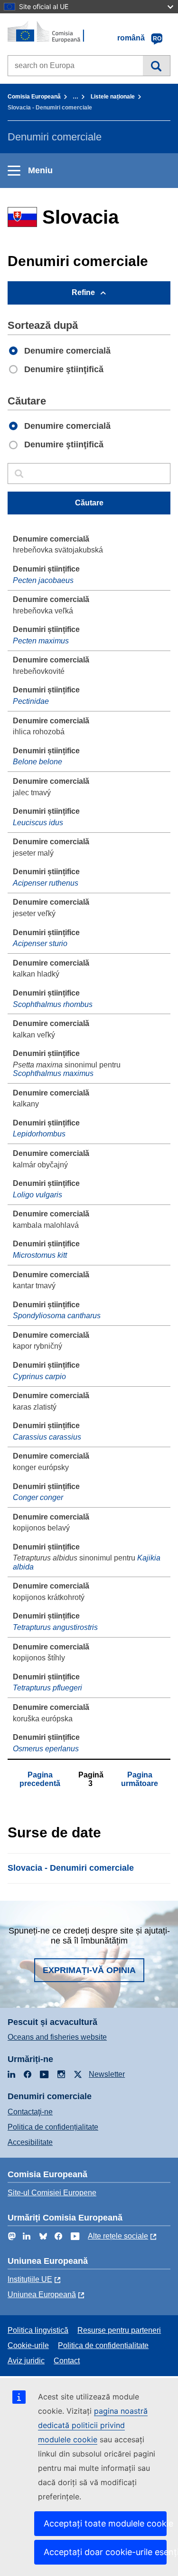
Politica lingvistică (38, 2330)
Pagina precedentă (40, 1779)
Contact (67, 2361)
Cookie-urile (28, 2345)
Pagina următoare (140, 1779)
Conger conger (38, 1497)
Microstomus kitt (40, 1255)
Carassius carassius (47, 1437)
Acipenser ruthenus (46, 883)
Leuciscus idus (38, 823)
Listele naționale (113, 97)
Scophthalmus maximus (53, 1073)
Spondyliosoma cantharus (57, 1316)
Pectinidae (31, 701)
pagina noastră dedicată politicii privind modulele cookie (93, 2425)
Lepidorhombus (39, 1134)
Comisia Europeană (34, 97)
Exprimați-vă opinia (89, 1970)
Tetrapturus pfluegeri (47, 1688)
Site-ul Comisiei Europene (52, 2193)
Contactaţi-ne (30, 2112)
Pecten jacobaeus (43, 580)
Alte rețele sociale (118, 2236)
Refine (83, 292)
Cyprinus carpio (39, 1377)
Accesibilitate (30, 2142)
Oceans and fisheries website (57, 2037)
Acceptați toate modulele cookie (105, 2523)
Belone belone (37, 762)
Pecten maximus (41, 641)
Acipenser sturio (40, 943)
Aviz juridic (26, 2361)
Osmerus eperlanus (46, 1749)
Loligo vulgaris (37, 1195)
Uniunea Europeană (42, 2295)
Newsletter (107, 2074)
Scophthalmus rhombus (53, 1004)
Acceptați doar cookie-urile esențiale (105, 2552)
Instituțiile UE (30, 2279)
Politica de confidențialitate (53, 2127)
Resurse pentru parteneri (119, 2330)
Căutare (156, 66)
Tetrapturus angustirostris (55, 1627)
